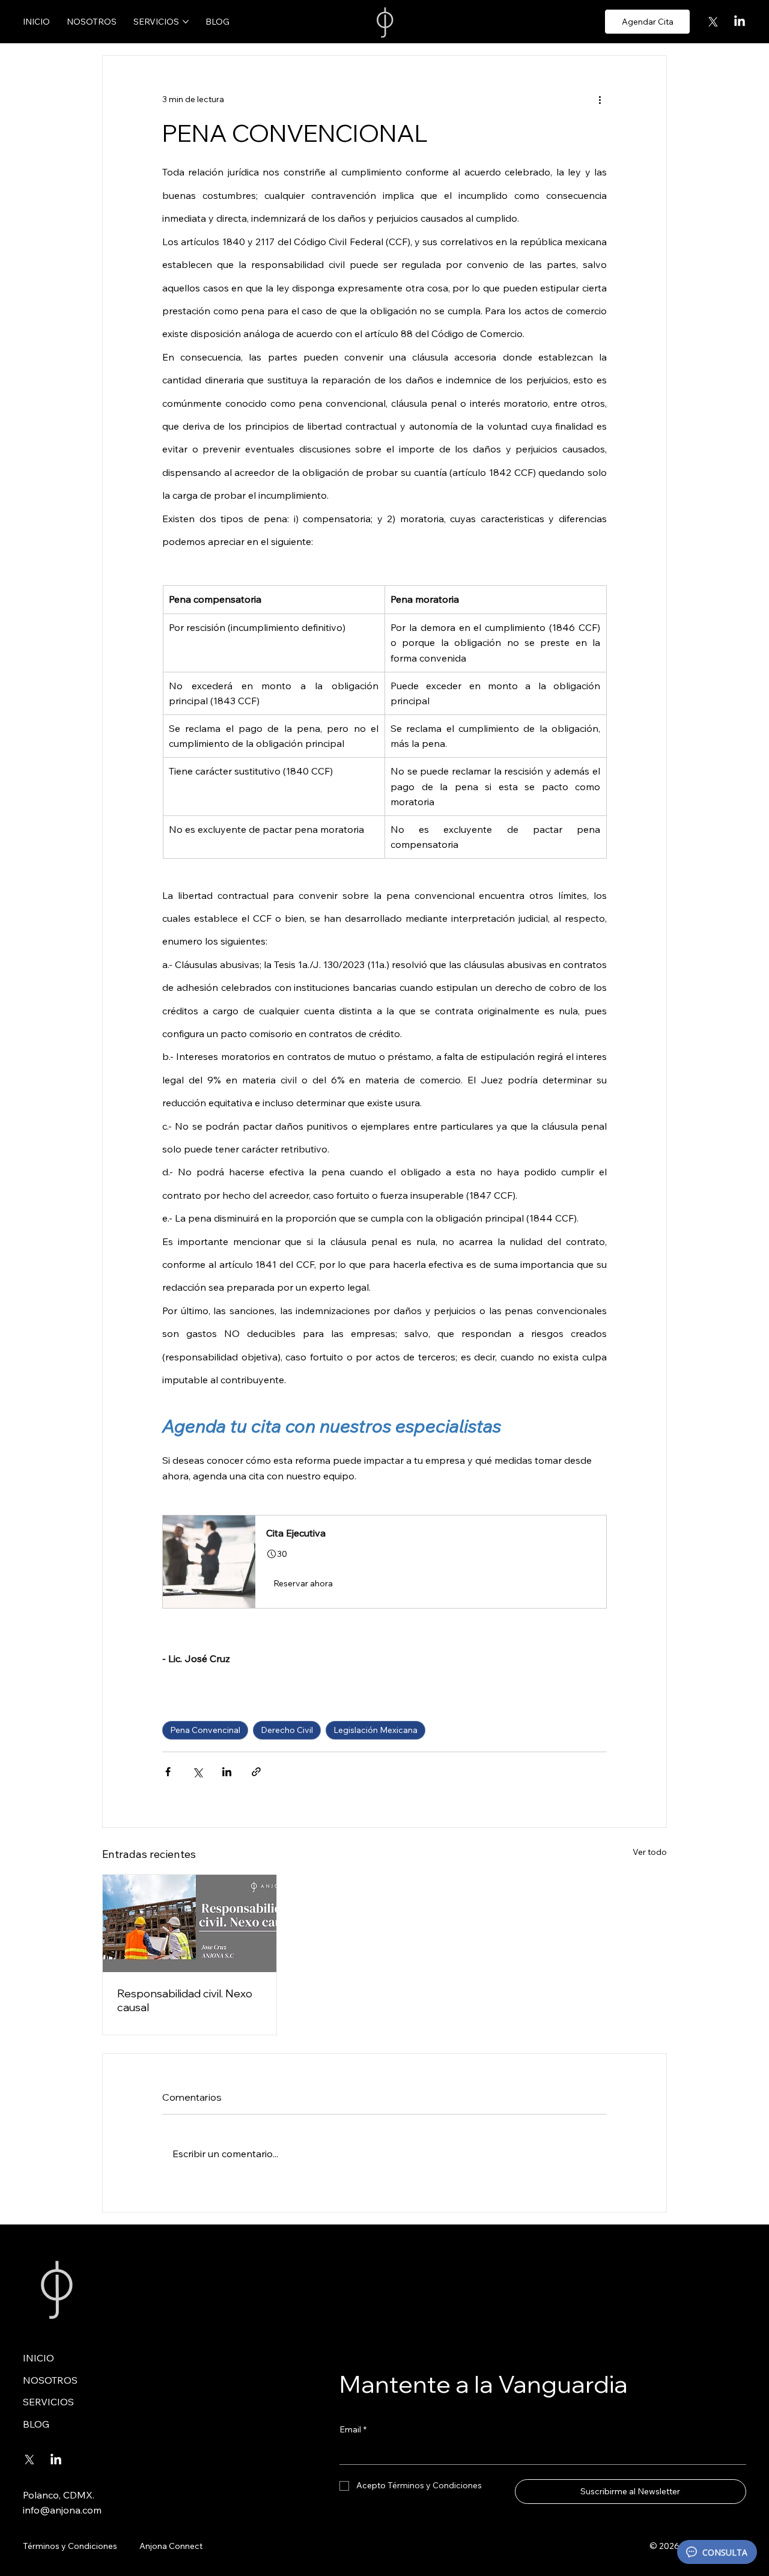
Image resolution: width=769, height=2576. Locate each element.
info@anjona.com (62, 2510)
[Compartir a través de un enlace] (256, 1772)
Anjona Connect (171, 2546)
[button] (384, 1562)
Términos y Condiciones (70, 2546)
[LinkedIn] (740, 22)
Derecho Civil (287, 1730)
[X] (713, 22)
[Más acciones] (600, 99)
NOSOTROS (50, 2380)
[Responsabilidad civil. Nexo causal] (190, 1923)
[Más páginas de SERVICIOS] (186, 22)
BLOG (36, 2424)
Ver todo (650, 1852)
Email (353, 2429)
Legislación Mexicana (375, 1730)
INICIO (38, 2358)
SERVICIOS (48, 2402)
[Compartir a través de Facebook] (168, 1772)
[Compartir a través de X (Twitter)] (197, 1772)
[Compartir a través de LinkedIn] (227, 1772)
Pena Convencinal (205, 1730)
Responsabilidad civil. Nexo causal (185, 2000)
